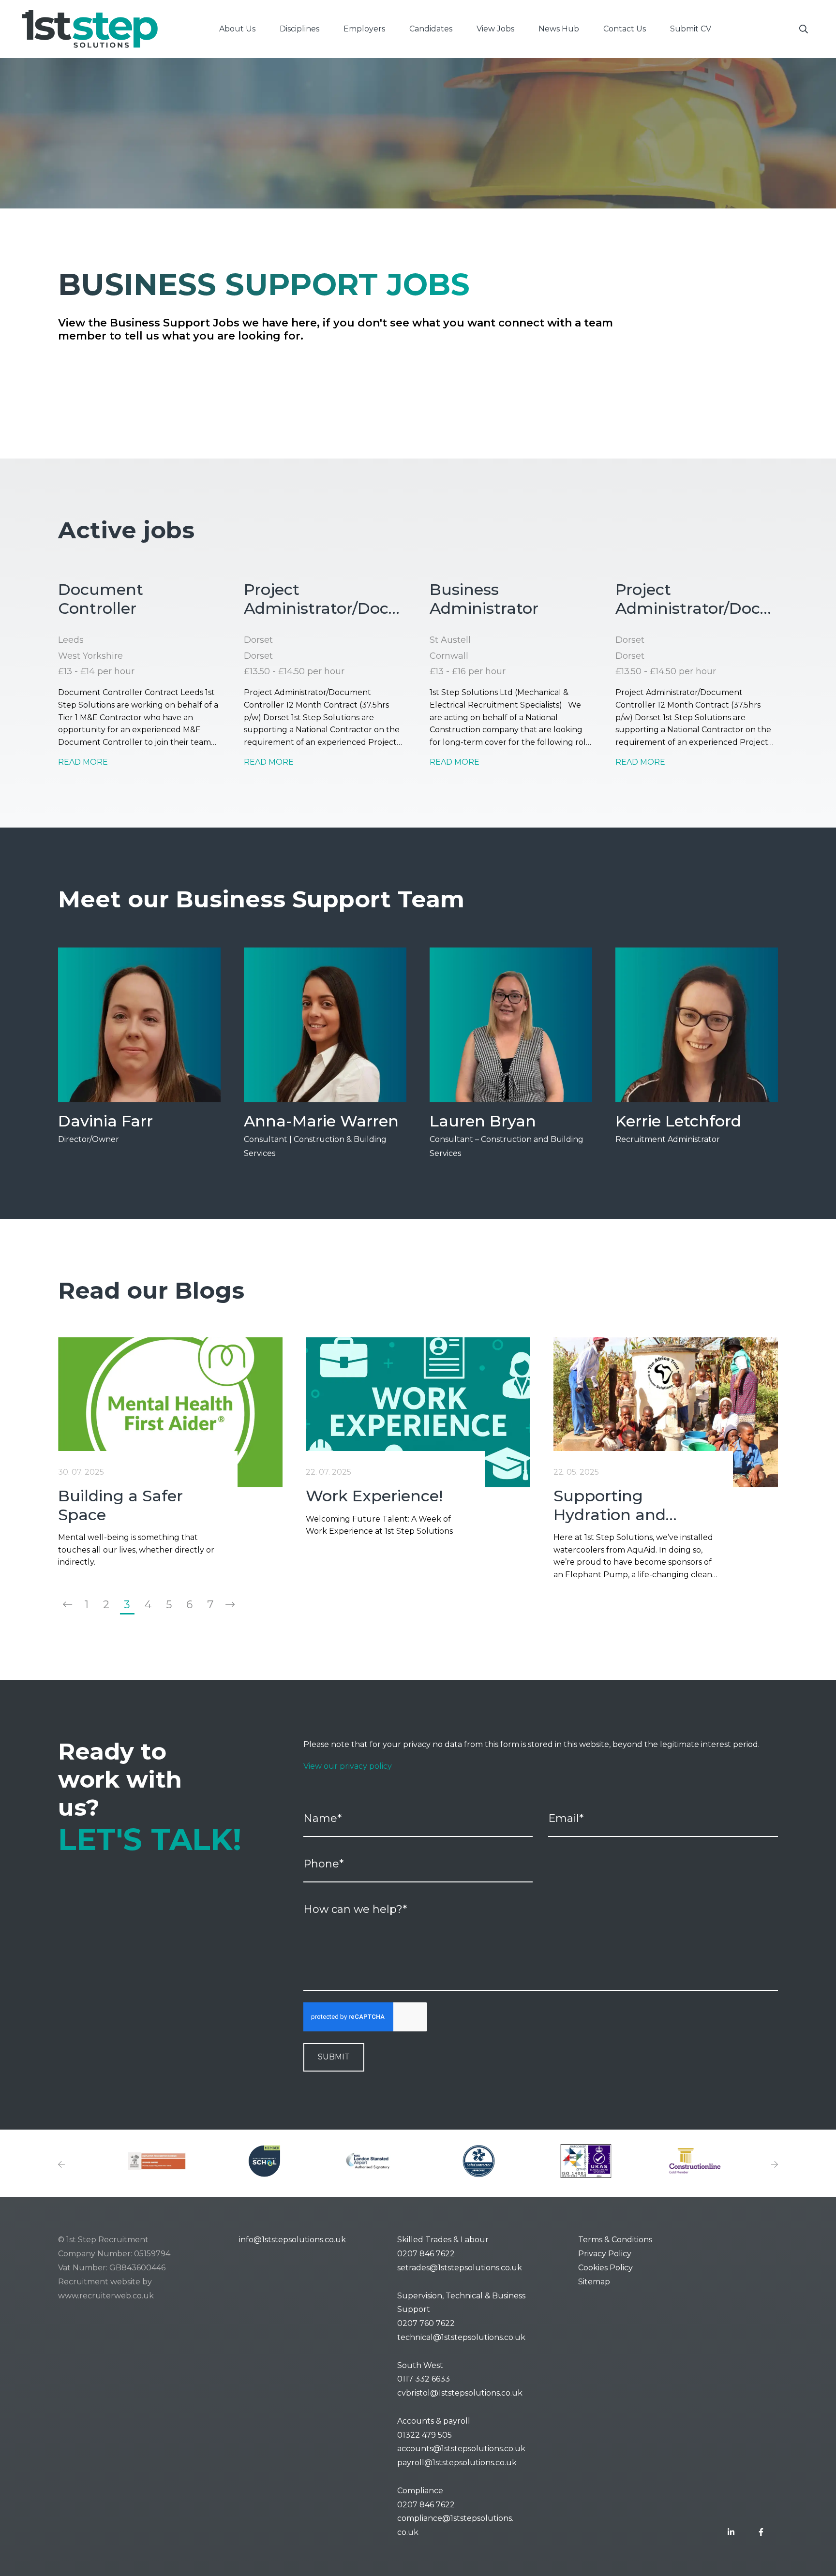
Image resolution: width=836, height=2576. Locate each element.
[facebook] (761, 2533)
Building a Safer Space (120, 1505)
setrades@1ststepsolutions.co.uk (460, 2268)
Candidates (431, 29)
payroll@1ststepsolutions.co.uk (457, 2463)
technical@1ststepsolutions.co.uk (461, 2337)
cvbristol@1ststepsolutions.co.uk (460, 2393)
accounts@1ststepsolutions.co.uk (461, 2449)
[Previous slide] (61, 2165)
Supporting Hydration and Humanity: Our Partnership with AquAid (620, 1505)
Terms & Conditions (615, 2240)
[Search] (804, 29)
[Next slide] (775, 2165)
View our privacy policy (348, 1766)
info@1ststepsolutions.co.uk (292, 2240)
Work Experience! (374, 1496)
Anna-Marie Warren (321, 1121)
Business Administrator (484, 599)
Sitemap (594, 2282)
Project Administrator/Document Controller (325, 599)
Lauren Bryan (483, 1121)
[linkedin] (731, 2533)
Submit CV (691, 29)
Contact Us (625, 29)
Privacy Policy (605, 2254)
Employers (364, 29)
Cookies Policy (605, 2268)
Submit (334, 2057)
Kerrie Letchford (678, 1121)
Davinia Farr (105, 1121)
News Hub (559, 29)
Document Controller (101, 599)
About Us (237, 29)
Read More (83, 762)
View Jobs (495, 29)
